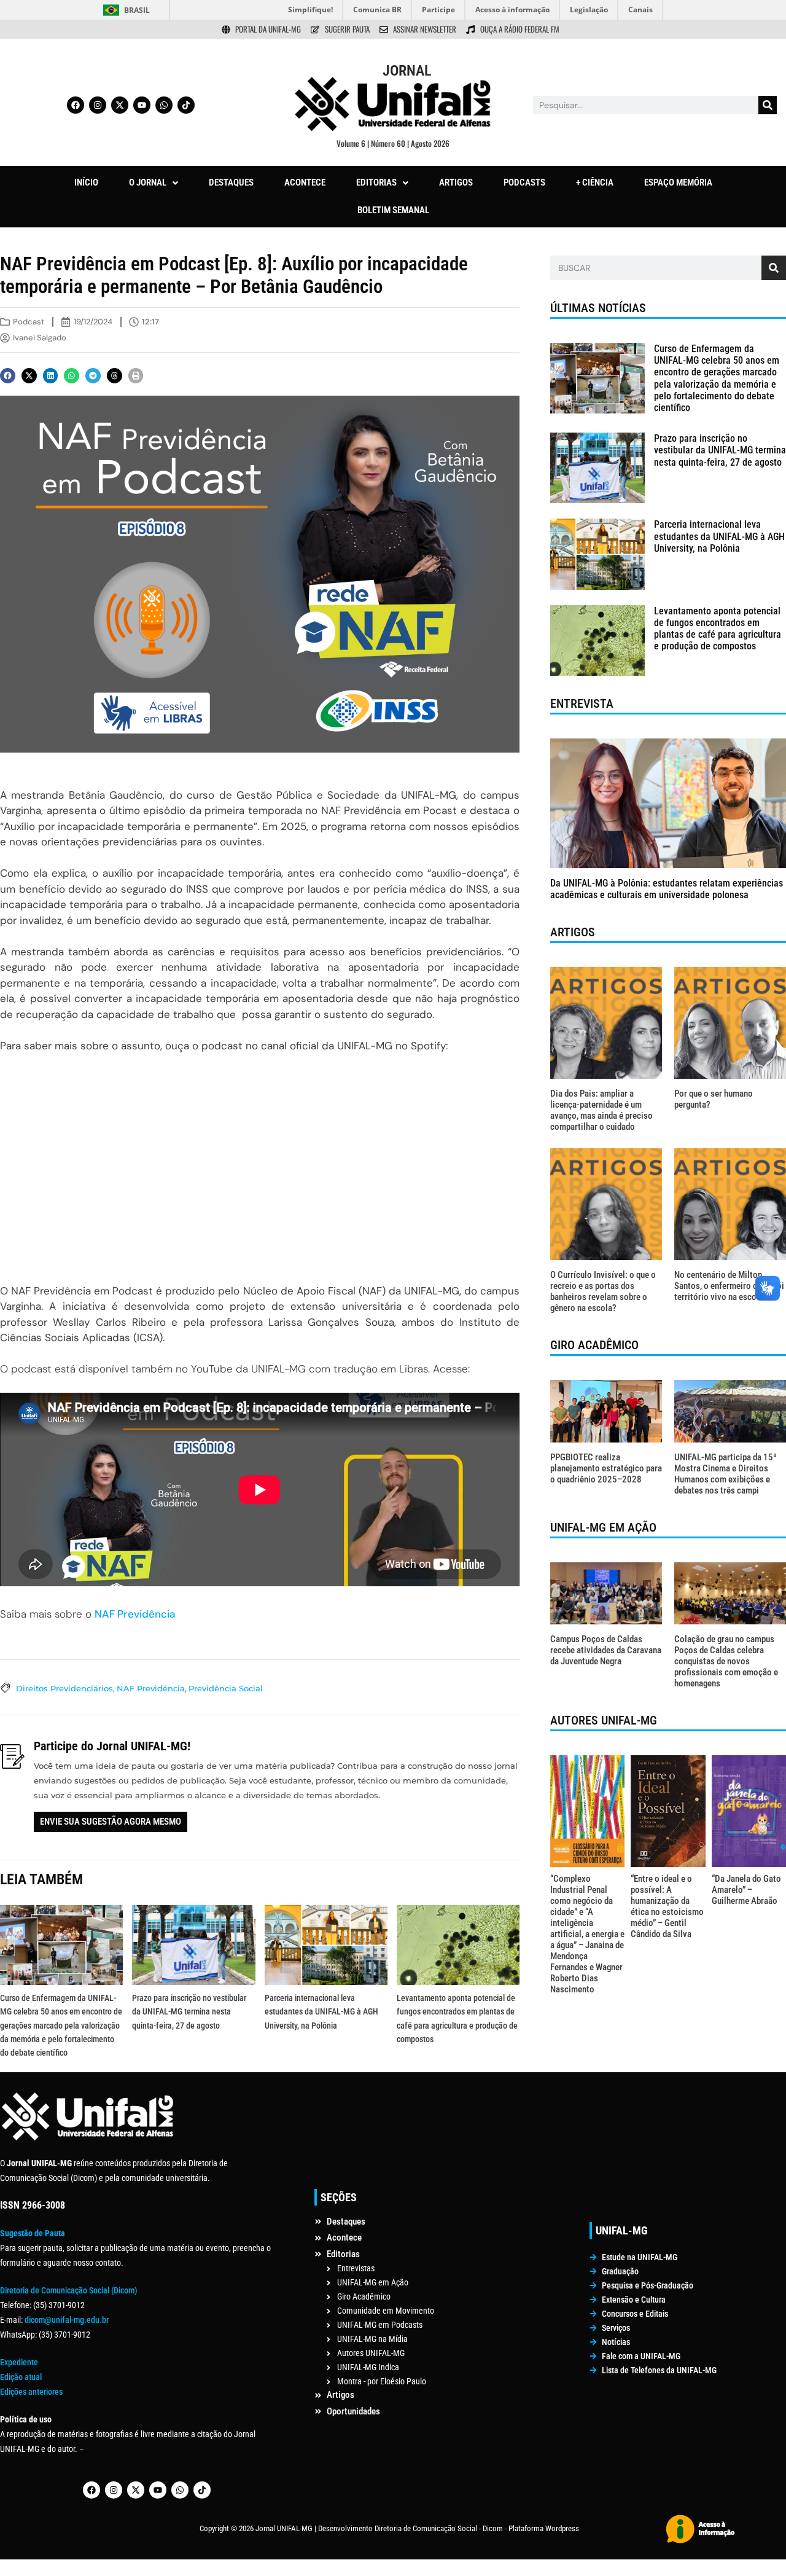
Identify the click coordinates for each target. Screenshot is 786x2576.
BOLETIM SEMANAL (393, 210)
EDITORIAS (376, 182)
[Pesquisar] (768, 105)
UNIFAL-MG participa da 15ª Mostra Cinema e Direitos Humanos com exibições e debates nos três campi (726, 1474)
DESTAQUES (231, 182)
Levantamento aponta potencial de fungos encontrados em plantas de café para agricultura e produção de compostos (718, 629)
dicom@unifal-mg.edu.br (67, 2320)
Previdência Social (226, 1688)
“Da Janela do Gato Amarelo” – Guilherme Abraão (746, 1890)
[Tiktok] (186, 105)
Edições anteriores (31, 2392)
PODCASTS (524, 182)
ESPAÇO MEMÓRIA (678, 182)
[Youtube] (142, 105)
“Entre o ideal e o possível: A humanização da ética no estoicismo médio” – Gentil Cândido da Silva (667, 1906)
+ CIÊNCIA (595, 182)
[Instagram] (98, 105)
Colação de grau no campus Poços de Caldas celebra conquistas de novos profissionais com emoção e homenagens (726, 1661)
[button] (154, 183)
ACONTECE (305, 182)
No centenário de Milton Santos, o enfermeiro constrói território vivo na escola (729, 1286)
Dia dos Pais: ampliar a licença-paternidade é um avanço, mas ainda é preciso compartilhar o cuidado (601, 1110)
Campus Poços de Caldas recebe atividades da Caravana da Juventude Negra (606, 1650)
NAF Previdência (135, 1614)
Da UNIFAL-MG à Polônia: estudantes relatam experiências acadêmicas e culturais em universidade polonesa (667, 889)
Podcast (29, 322)
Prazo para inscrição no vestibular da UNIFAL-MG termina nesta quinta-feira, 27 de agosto (189, 2012)
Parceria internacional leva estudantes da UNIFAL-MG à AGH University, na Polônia (321, 2012)
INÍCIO (86, 182)
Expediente (19, 2362)
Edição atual (21, 2377)
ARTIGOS (456, 182)
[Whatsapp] (164, 105)
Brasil (137, 10)
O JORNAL (148, 182)
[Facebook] (76, 105)
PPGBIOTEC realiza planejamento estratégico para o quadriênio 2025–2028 (606, 1468)
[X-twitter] (120, 105)
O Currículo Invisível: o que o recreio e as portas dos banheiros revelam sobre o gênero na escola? (603, 1291)
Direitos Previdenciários (64, 1688)
